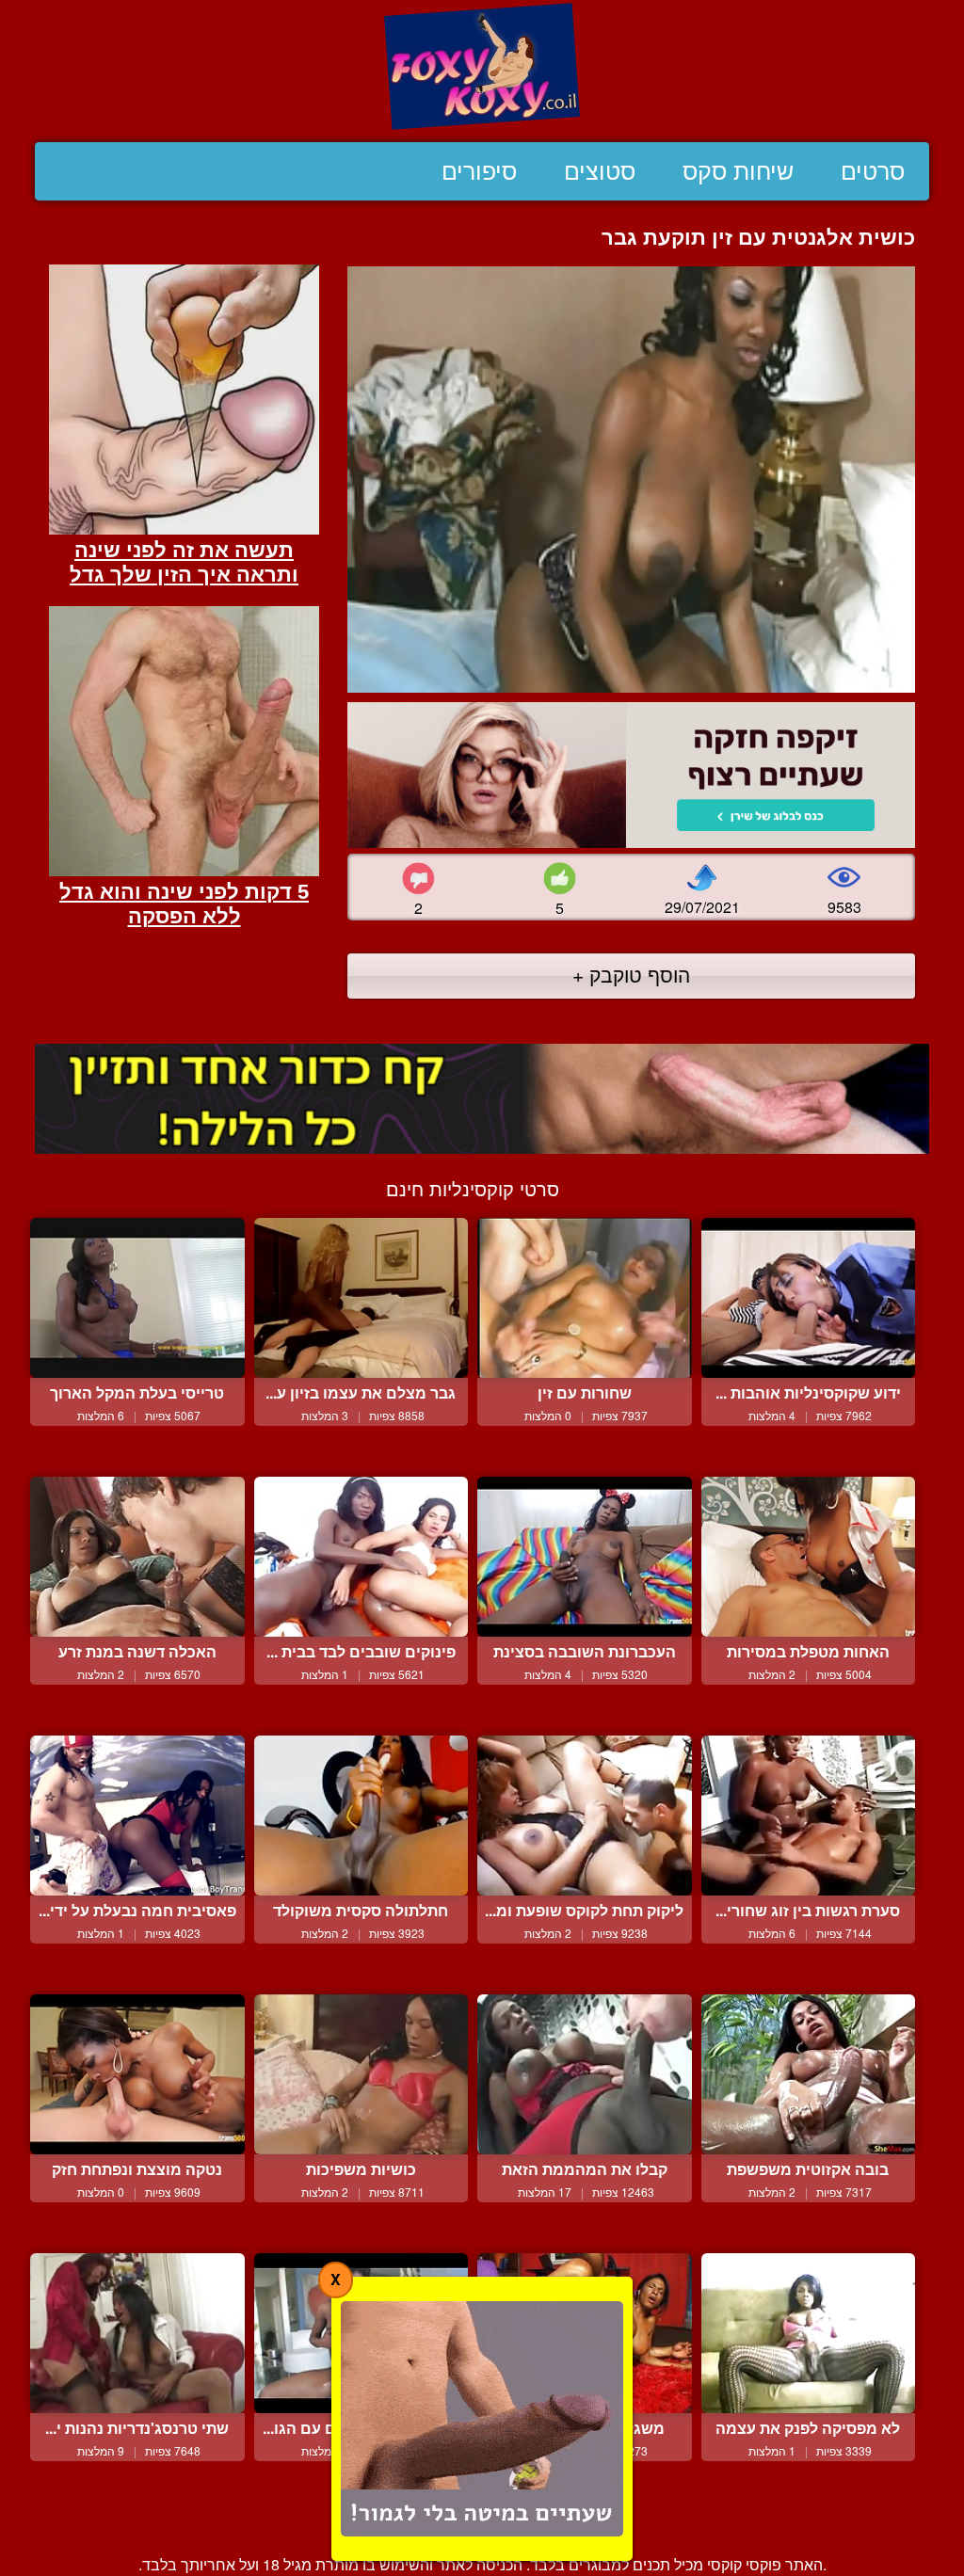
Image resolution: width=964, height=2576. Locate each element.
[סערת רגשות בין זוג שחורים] (809, 1816)
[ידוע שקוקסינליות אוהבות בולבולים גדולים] (809, 1298)
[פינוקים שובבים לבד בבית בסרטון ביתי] (361, 1557)
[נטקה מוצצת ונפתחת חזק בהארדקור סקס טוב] (137, 2075)
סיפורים (479, 171)
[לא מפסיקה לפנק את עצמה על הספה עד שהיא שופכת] (809, 2334)
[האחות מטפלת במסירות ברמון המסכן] (809, 1557)
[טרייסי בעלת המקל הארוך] (137, 1298)
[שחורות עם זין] (585, 1298)
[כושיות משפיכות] (361, 2075)
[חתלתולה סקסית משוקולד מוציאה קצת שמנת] (361, 1816)
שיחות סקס (738, 171)
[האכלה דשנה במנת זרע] (137, 1557)
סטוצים (600, 171)
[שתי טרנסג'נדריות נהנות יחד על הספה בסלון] (137, 2334)
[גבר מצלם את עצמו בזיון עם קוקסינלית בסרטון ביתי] (361, 1298)
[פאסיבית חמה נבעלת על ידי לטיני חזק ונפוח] (137, 1816)
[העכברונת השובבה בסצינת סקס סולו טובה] (585, 1557)
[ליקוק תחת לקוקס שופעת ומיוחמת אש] (585, 1816)
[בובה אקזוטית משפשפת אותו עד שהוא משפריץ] (809, 2075)
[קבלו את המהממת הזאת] (585, 2075)
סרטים (873, 171)
